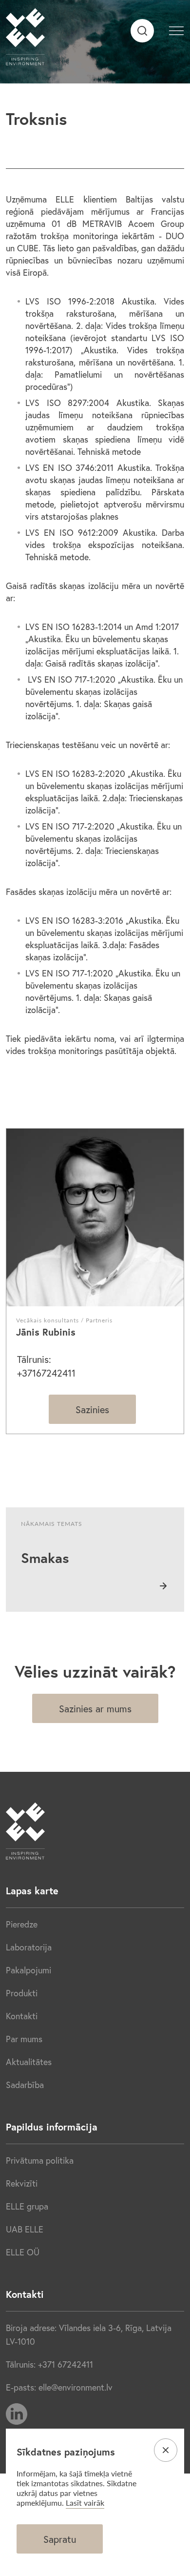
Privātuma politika (40, 2160)
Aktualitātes (29, 2062)
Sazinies (92, 1410)
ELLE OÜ (23, 2252)
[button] (176, 29)
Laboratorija (29, 1947)
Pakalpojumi (28, 1970)
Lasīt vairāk (85, 2503)
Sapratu (60, 2539)
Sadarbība (25, 2085)
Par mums (24, 2039)
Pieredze (22, 1924)
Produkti (22, 1993)
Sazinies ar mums (95, 1709)
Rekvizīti (22, 2183)
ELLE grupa (27, 2206)
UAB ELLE (25, 2229)
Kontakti (22, 2016)
